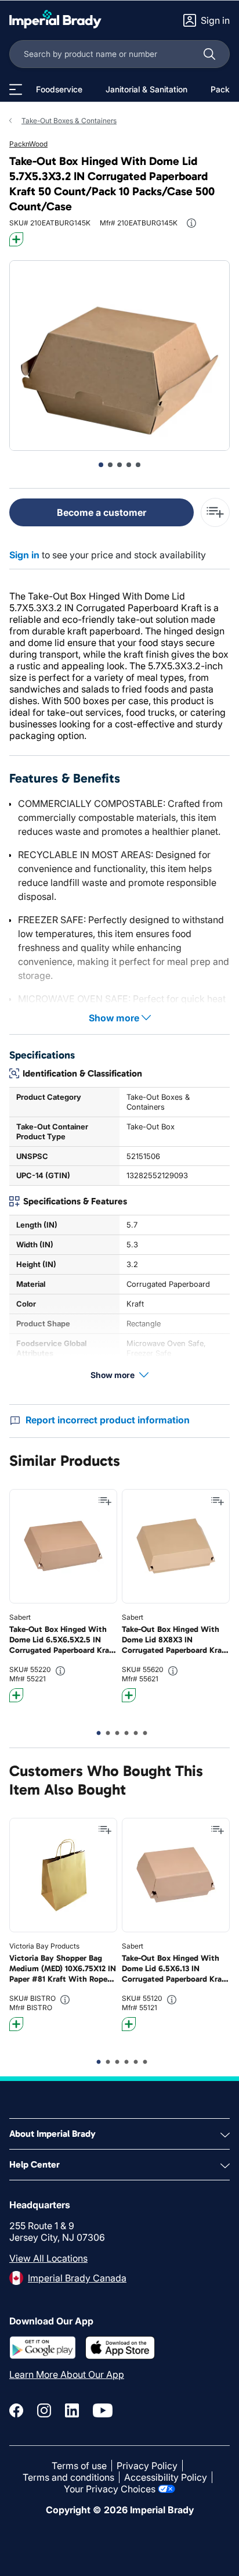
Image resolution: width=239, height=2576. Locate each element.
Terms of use (79, 2466)
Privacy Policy (147, 2466)
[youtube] (103, 2410)
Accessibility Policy (166, 2477)
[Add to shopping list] (105, 1501)
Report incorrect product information (108, 1420)
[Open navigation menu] (16, 89)
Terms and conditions (68, 2477)
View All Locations (48, 2258)
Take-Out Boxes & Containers (69, 121)
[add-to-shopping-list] (215, 512)
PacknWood (28, 144)
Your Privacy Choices (110, 2489)
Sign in (24, 555)
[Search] (209, 54)
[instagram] (44, 2410)
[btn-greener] (16, 239)
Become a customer (102, 512)
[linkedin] (72, 2410)
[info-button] (191, 223)
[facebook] (16, 2410)
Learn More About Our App (67, 2374)
